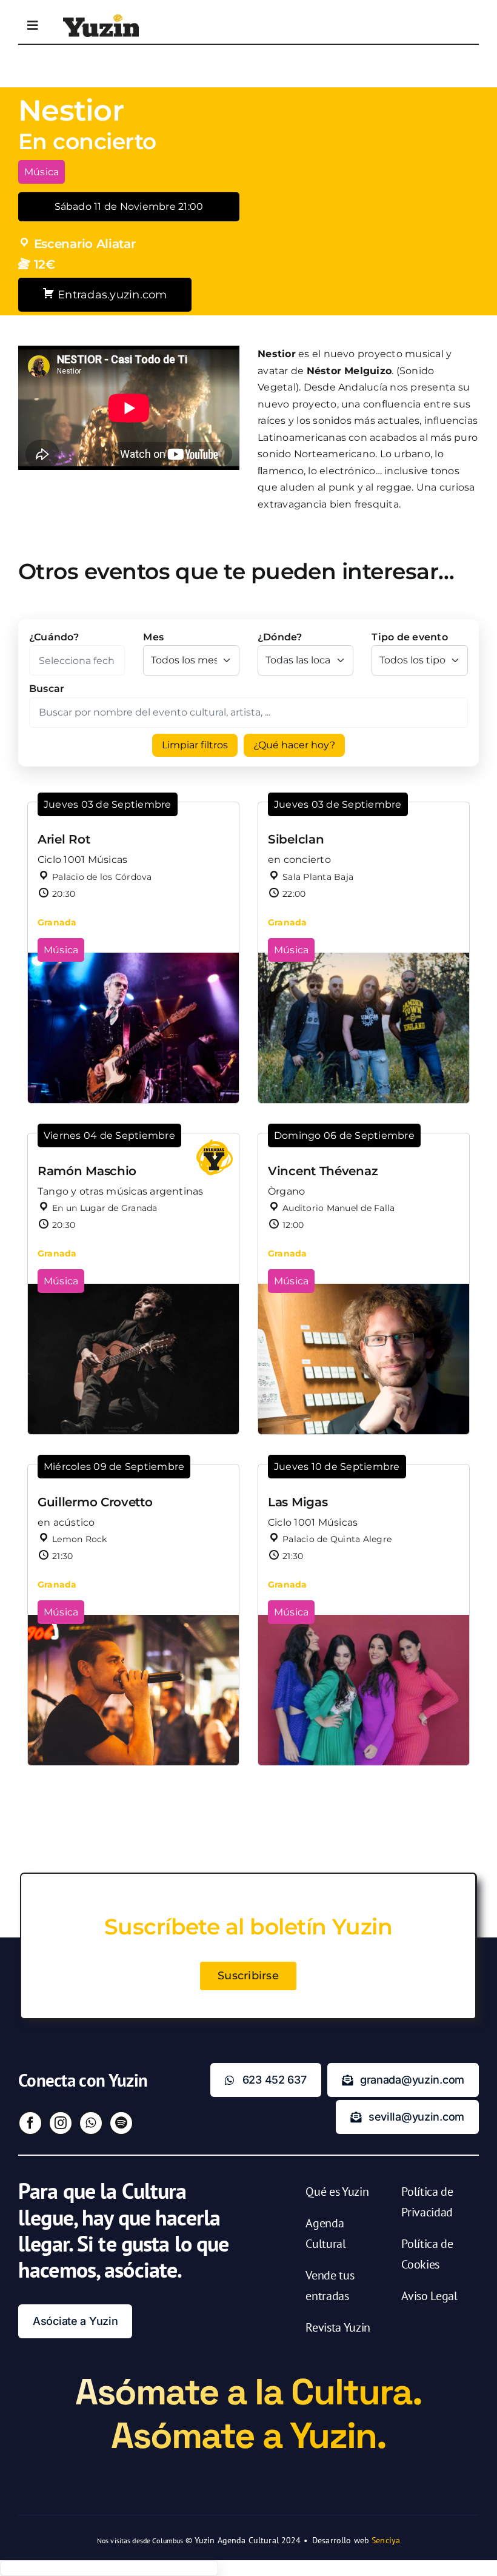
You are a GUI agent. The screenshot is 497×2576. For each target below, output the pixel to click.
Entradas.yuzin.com (111, 295)
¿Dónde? (280, 637)
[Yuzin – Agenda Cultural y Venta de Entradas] (101, 18)
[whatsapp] (91, 2123)
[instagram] (61, 2123)
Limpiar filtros (195, 745)
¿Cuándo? (54, 637)
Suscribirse (248, 1976)
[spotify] (121, 2123)
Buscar (47, 689)
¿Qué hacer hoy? (294, 745)
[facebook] (30, 2123)
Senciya (386, 2540)
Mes (153, 637)
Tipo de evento (409, 637)
